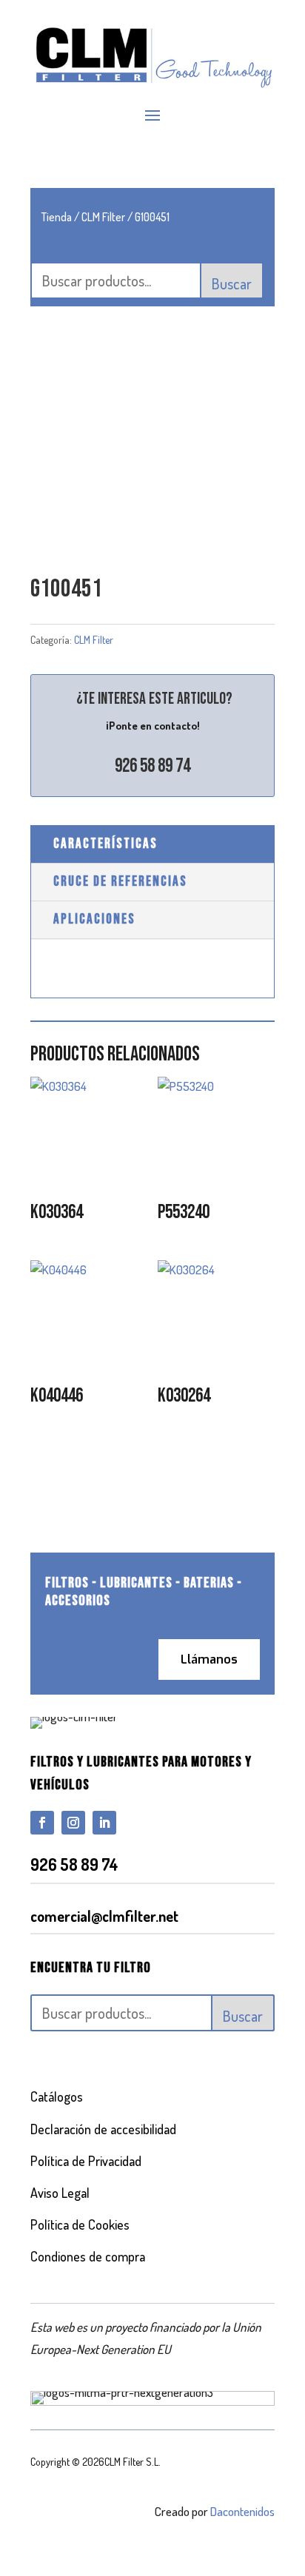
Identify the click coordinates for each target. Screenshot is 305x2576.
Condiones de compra (88, 2256)
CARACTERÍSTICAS (105, 844)
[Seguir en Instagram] (73, 1823)
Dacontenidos (242, 2511)
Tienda (57, 217)
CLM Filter (103, 217)
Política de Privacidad (86, 2161)
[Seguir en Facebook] (42, 1823)
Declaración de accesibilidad (103, 2129)
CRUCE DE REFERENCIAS (120, 882)
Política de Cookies (80, 2224)
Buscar (232, 283)
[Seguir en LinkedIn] (104, 1823)
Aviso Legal (60, 2193)
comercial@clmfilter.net (104, 1916)
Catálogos (57, 2096)
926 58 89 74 (152, 766)
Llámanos (209, 1659)
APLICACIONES (94, 919)
